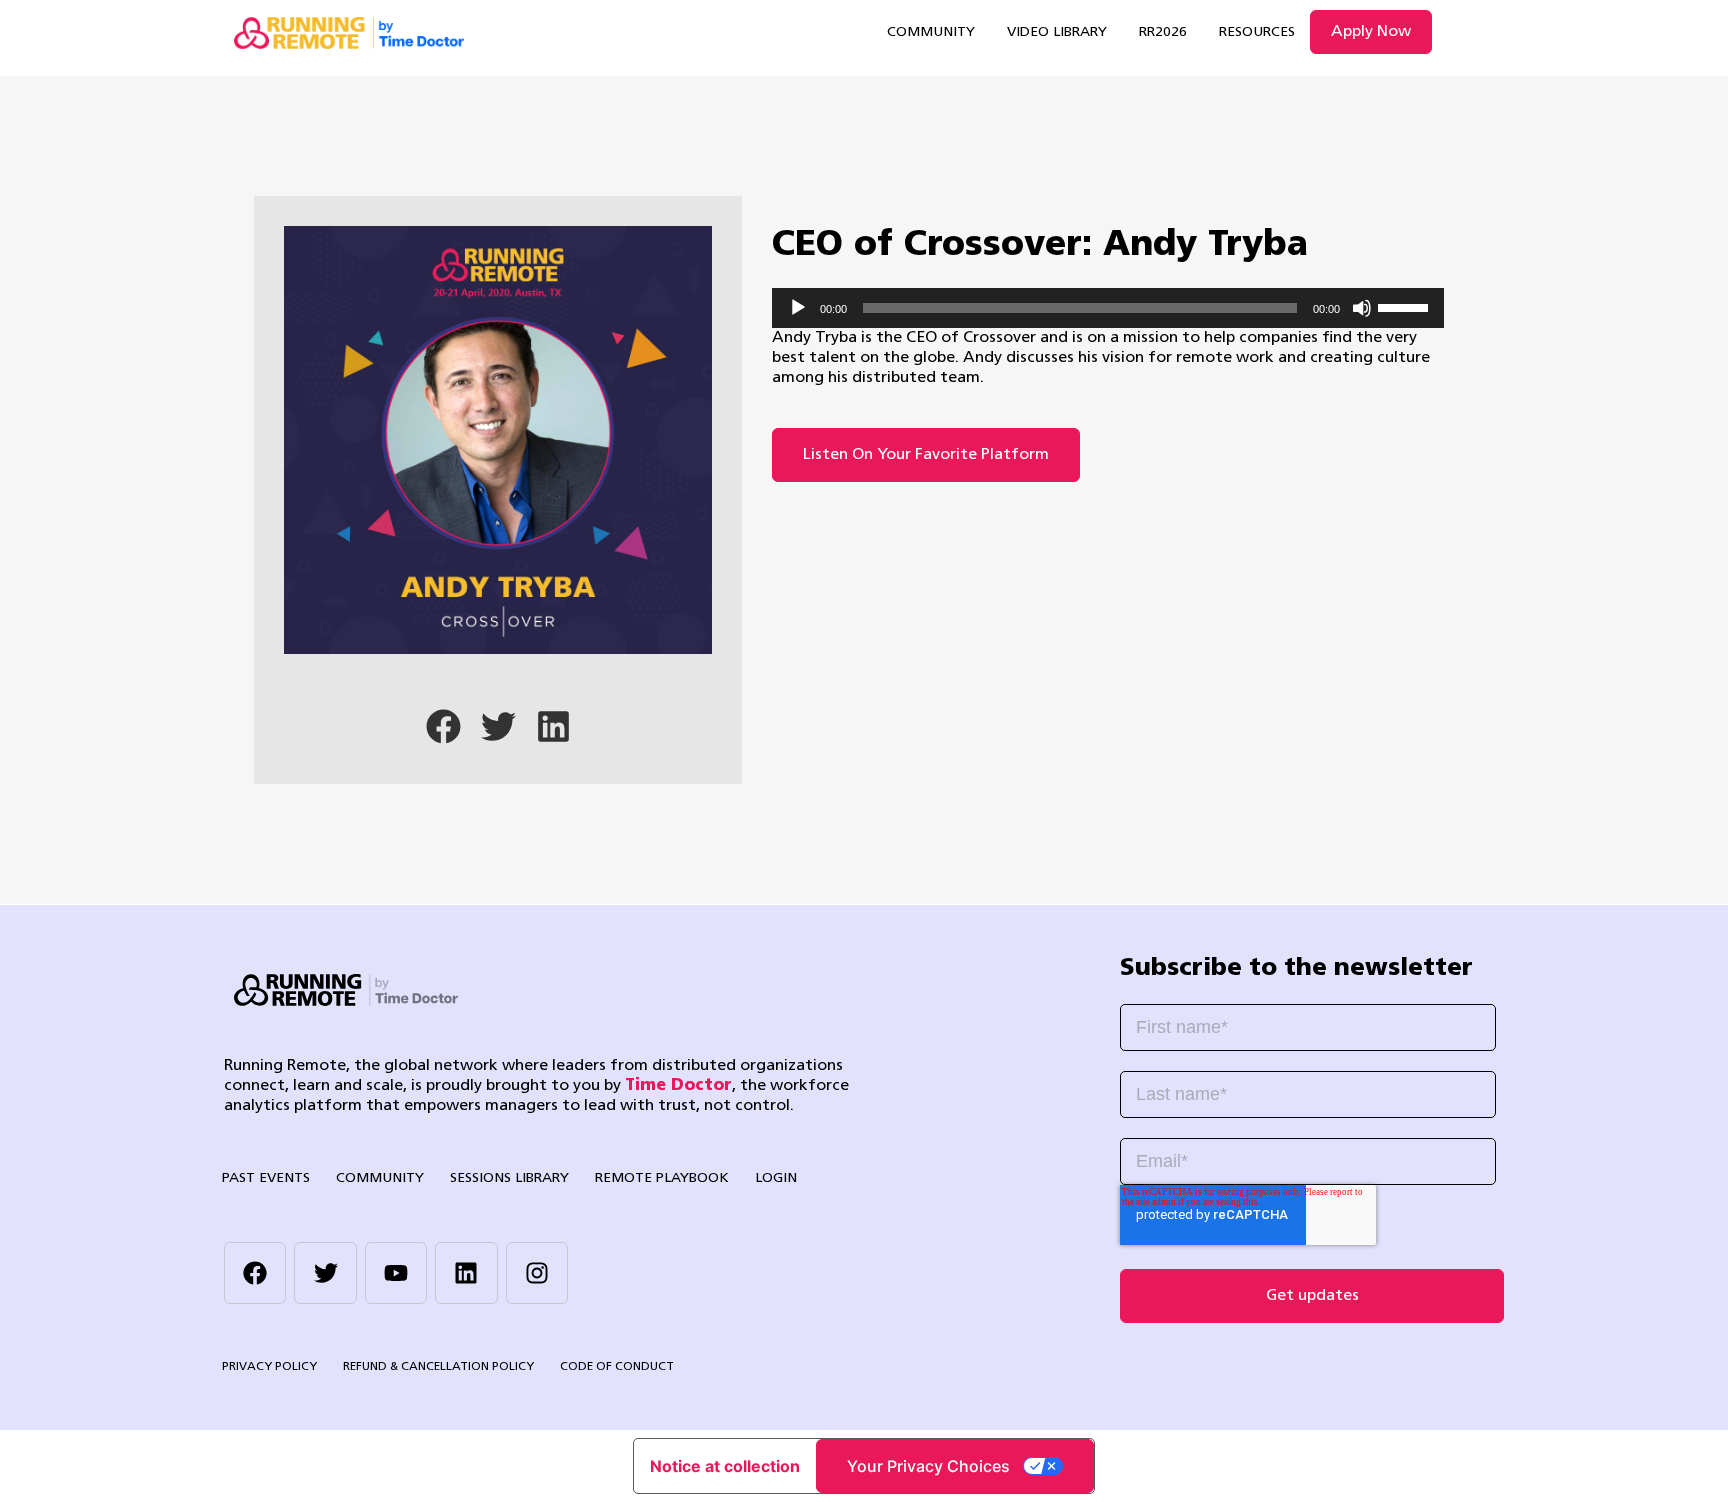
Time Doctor (678, 1086)
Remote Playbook (662, 1178)
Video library (1057, 32)
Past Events (266, 1178)
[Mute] (1362, 308)
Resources (1257, 32)
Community (931, 32)
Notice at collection (725, 1466)
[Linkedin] (466, 1273)
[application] (1108, 308)
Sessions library (509, 1178)
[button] (443, 726)
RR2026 (1163, 32)
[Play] (798, 308)
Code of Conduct (617, 1367)
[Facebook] (255, 1273)
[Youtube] (396, 1273)
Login (776, 1178)
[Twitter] (325, 1273)
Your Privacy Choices (928, 1466)
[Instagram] (537, 1273)
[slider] (1406, 306)
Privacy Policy (269, 1367)
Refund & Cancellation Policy (438, 1367)
